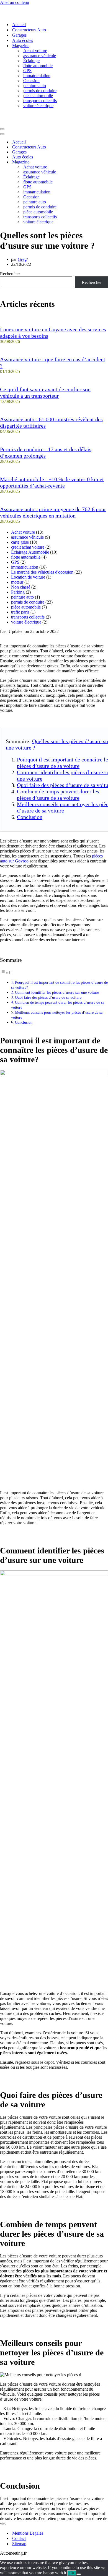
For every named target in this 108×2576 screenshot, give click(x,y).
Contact (19, 2538)
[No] (79, 2574)
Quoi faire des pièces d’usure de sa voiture (48, 997)
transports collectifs (40, 101)
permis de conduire (40, 91)
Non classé (21, 587)
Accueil (19, 25)
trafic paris (20, 612)
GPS (27, 71)
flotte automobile (38, 66)
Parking (18, 592)
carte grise (20, 542)
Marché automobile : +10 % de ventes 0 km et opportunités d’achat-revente (52, 482)
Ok (72, 2573)
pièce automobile (38, 96)
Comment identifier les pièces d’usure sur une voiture (57, 992)
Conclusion (30, 817)
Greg (22, 259)
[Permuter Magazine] (97, 162)
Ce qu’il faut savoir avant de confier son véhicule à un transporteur (45, 393)
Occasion (31, 81)
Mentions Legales (28, 2533)
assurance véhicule (40, 56)
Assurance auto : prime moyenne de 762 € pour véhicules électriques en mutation (53, 512)
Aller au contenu (15, 2)
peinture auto (35, 86)
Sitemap (19, 2544)
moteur (17, 582)
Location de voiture (28, 577)
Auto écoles (23, 40)
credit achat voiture (28, 547)
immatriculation (37, 76)
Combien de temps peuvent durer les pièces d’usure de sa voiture (58, 795)
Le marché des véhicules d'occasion (42, 572)
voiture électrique (38, 106)
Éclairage (31, 61)
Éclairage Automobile (30, 552)
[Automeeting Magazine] (54, 11)
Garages (19, 35)
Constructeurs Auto (29, 30)
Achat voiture (35, 51)
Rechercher (10, 274)
